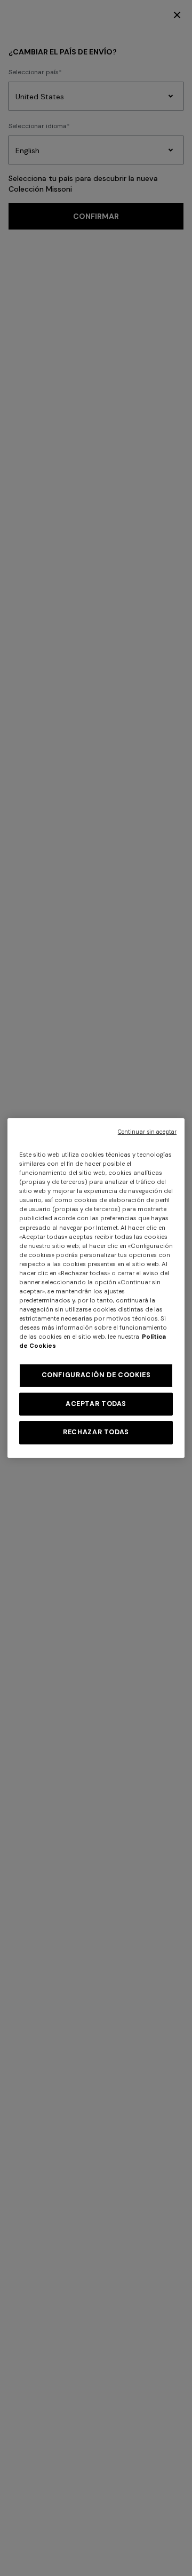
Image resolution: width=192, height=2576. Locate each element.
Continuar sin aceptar (147, 1132)
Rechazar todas (96, 1432)
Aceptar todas (96, 1404)
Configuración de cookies (96, 1375)
